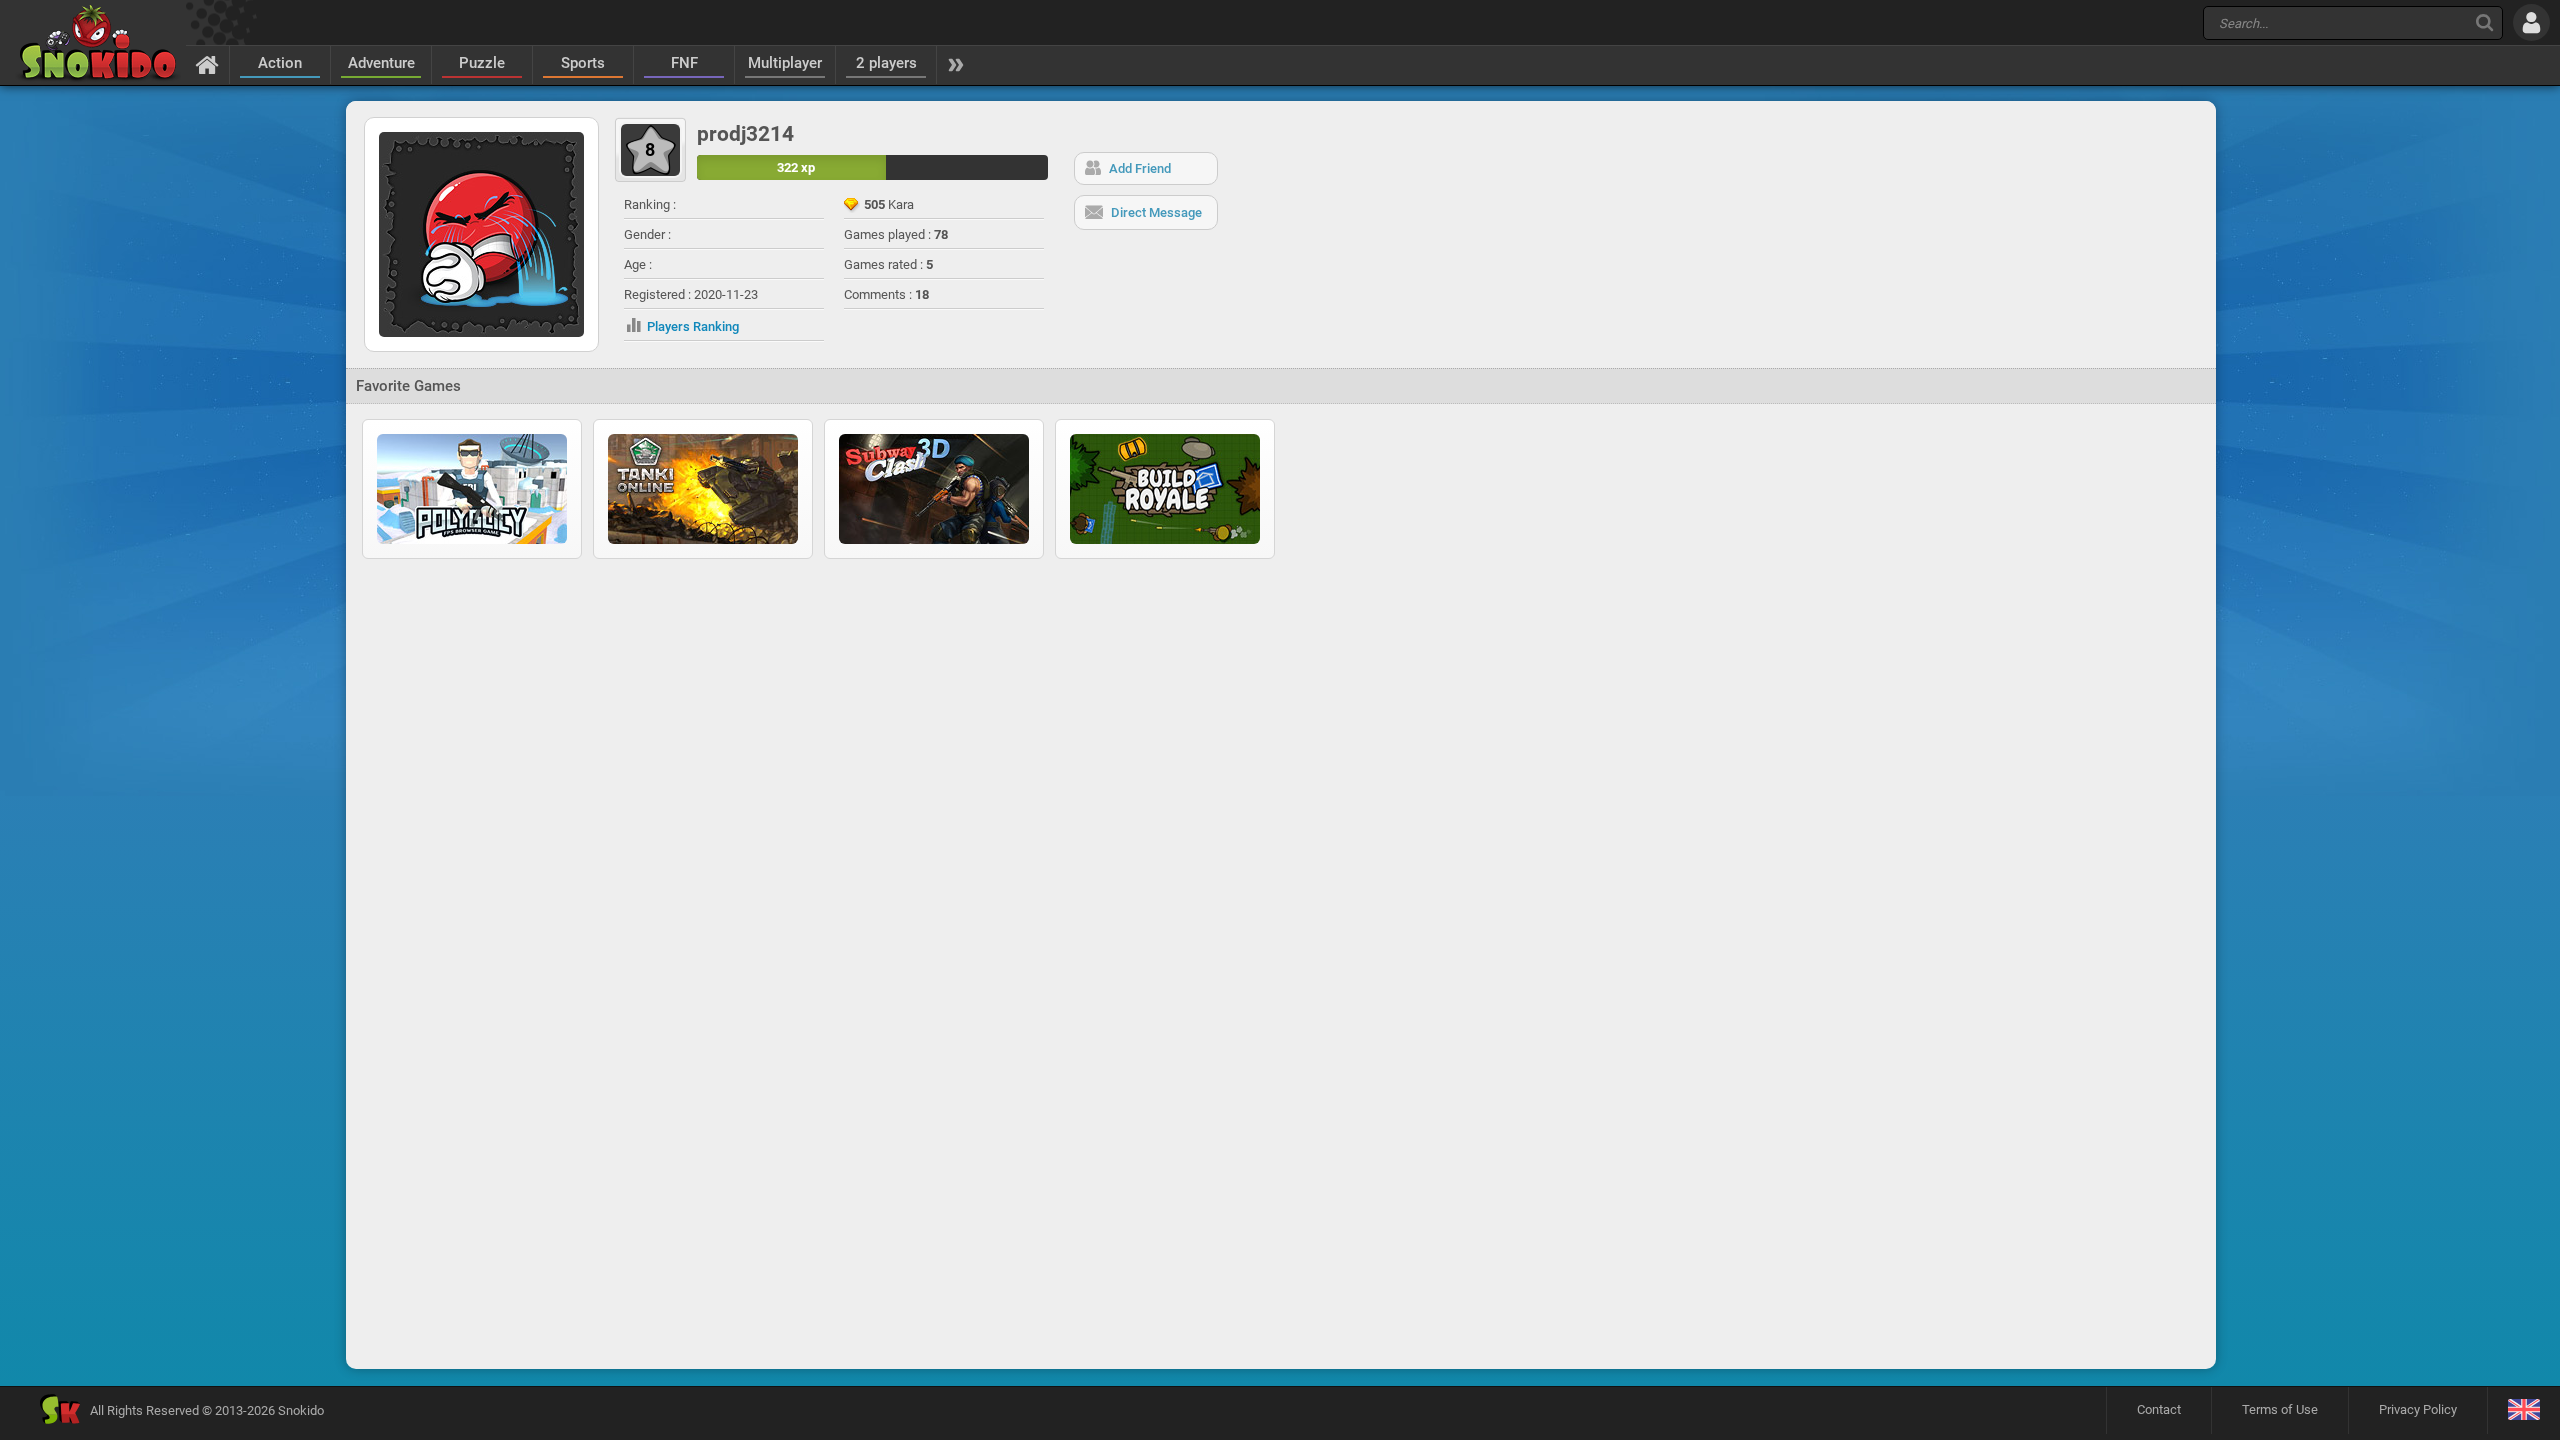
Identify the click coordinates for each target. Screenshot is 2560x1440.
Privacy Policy (2418, 1409)
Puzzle (482, 63)
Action (280, 63)
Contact (2159, 1409)
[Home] (207, 64)
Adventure (381, 63)
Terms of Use (2280, 1409)
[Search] (2484, 22)
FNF (684, 63)
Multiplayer (785, 63)
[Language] (2523, 1410)
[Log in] (2531, 22)
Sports (583, 63)
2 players (886, 63)
